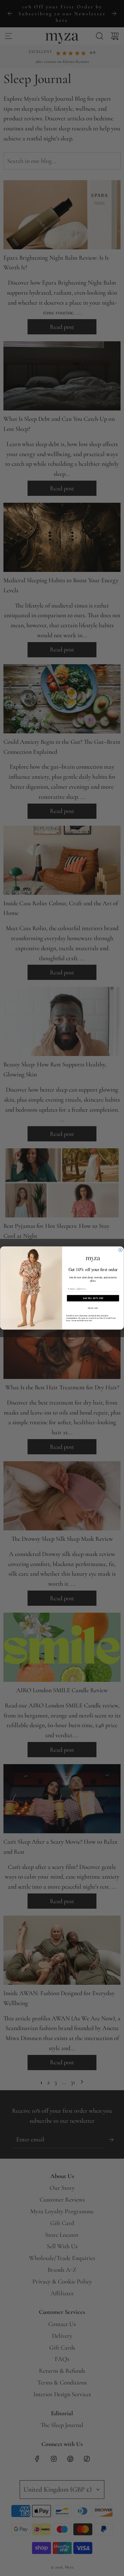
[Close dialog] (120, 1250)
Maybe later (93, 1308)
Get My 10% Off (93, 1298)
